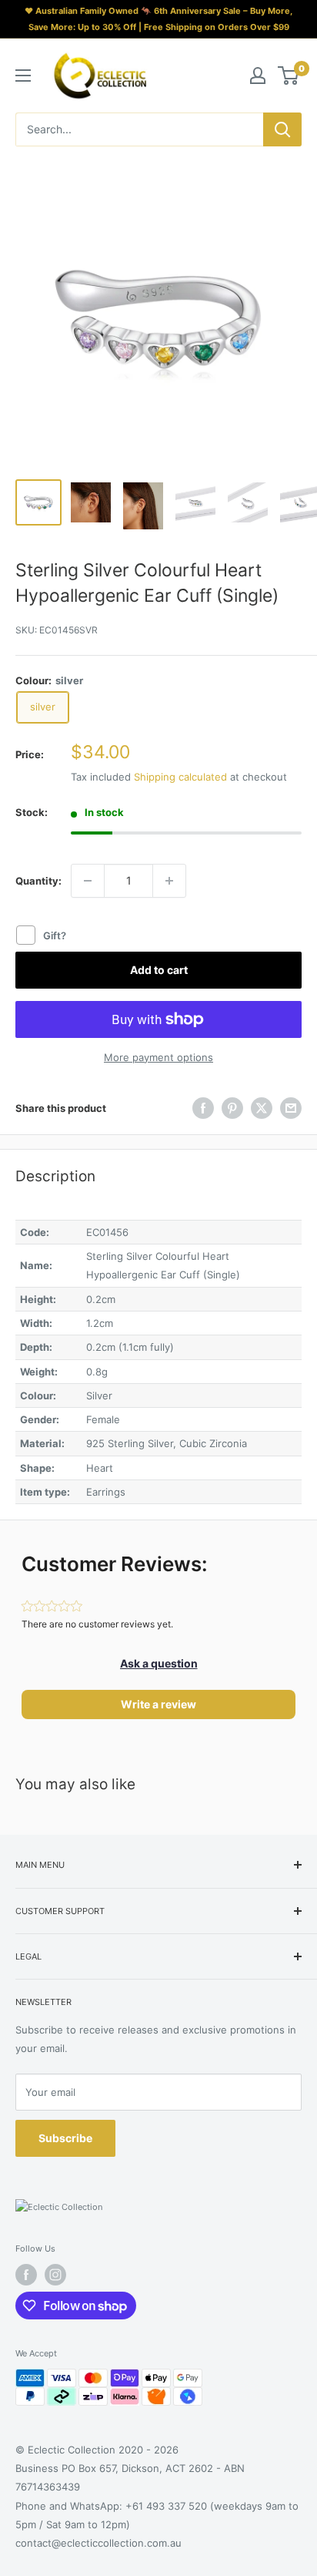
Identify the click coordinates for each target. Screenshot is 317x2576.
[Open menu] (23, 76)
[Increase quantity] (169, 881)
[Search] (282, 129)
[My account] (258, 76)
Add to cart (159, 970)
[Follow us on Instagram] (55, 2275)
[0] (289, 76)
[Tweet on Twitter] (262, 1108)
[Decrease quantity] (88, 881)
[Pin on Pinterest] (232, 1108)
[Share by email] (291, 1108)
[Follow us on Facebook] (26, 2275)
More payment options (158, 1057)
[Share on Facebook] (203, 1108)
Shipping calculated (180, 777)
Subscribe (65, 2138)
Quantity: (38, 881)
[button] (159, 1664)
